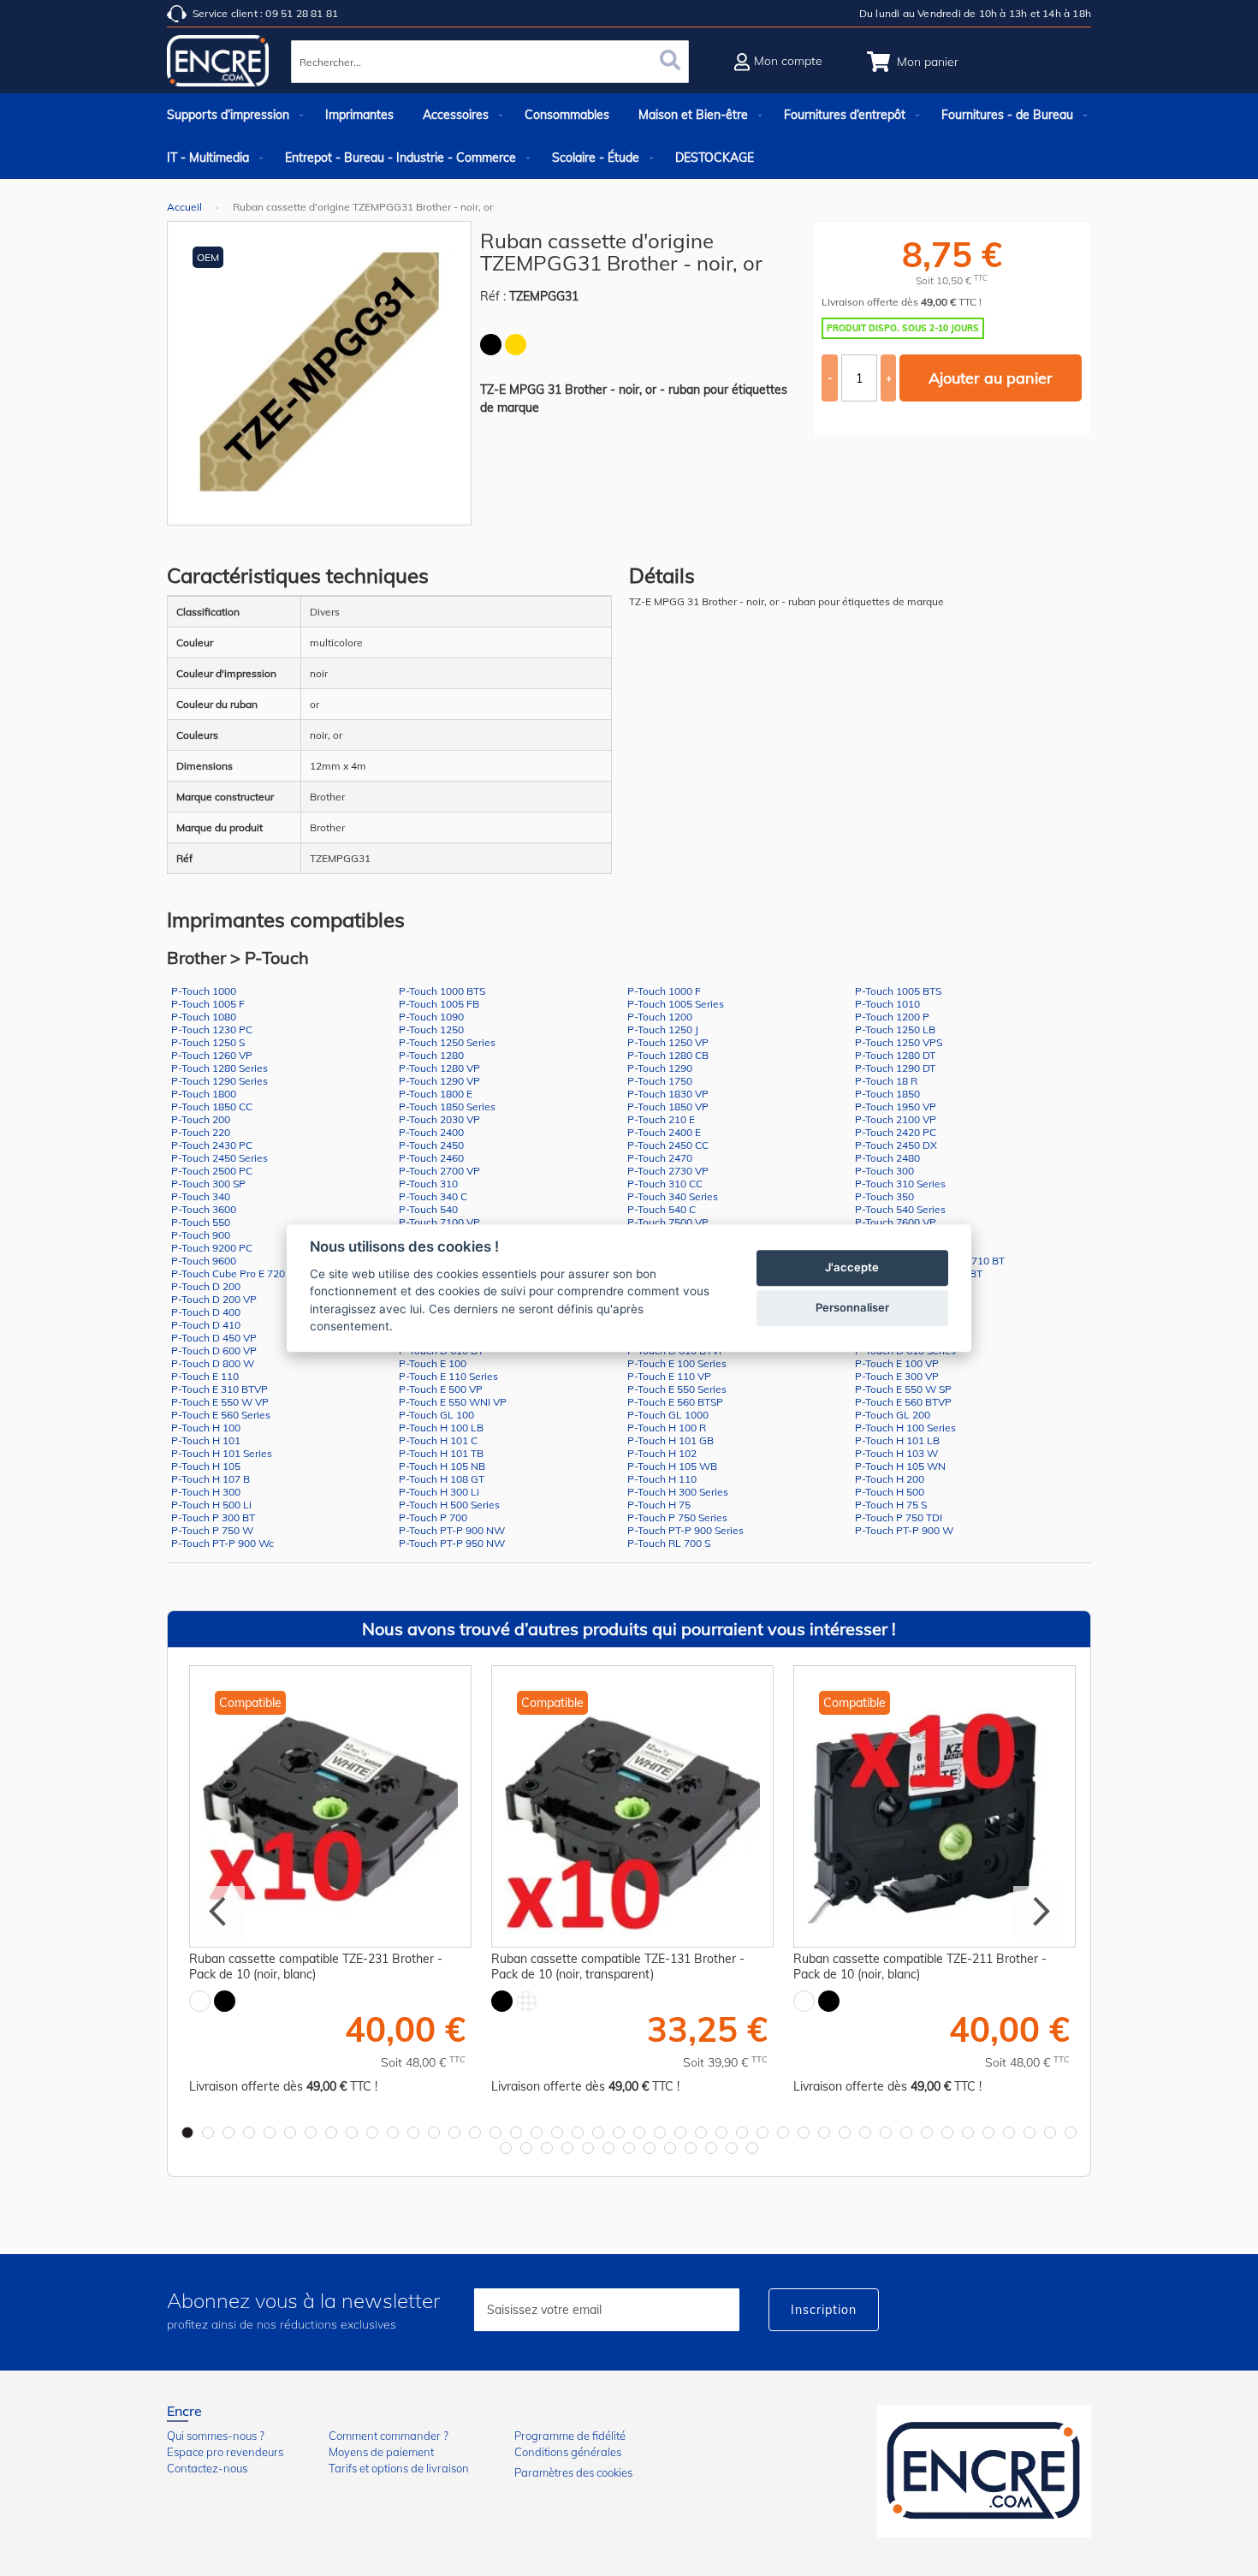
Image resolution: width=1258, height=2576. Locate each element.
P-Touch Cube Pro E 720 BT (236, 1273)
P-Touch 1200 (660, 1017)
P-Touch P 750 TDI (899, 1517)
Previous (219, 1912)
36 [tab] (906, 2133)
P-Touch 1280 (431, 1055)
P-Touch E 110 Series (448, 1376)
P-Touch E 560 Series (221, 1415)
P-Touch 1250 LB (895, 1029)
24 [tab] (660, 2133)
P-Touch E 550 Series (677, 1389)
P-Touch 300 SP (208, 1184)
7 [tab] (311, 2133)
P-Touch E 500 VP (441, 1389)
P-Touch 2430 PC (212, 1145)
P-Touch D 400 (206, 1312)
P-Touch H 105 (206, 1466)
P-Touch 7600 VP (896, 1222)
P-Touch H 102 (662, 1453)
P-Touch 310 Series (900, 1184)
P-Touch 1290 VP (439, 1081)
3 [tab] (228, 2133)
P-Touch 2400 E (664, 1132)
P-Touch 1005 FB (439, 1004)
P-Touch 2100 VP (896, 1119)
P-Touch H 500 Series (449, 1505)
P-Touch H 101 (206, 1440)
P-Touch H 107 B (211, 1479)
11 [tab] (393, 2133)
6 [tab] (290, 2133)
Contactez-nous (207, 2468)
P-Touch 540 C (662, 1209)
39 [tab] (968, 2133)
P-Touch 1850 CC (212, 1107)
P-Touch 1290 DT (895, 1068)
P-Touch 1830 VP (668, 1094)
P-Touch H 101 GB (671, 1440)
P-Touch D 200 (206, 1286)
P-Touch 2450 (431, 1145)
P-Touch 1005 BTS (898, 991)
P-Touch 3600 (204, 1209)
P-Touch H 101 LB (897, 1440)
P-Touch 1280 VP (439, 1068)
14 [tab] (454, 2133)
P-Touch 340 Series (673, 1196)
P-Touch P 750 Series (677, 1517)
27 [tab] (721, 2133)
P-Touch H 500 (890, 1492)
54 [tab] (691, 2148)
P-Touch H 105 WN (900, 1466)
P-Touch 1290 (660, 1068)
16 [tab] (495, 2133)
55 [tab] (711, 2148)
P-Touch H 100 (206, 1428)
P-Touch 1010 (887, 1004)
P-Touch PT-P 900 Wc (223, 1543)
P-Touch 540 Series (900, 1209)
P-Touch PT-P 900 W (904, 1530)
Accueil (184, 207)
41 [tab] (1009, 2133)
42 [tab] (1030, 2133)
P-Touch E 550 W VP (220, 1402)
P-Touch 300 (884, 1171)
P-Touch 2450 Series (220, 1158)
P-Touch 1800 (204, 1094)
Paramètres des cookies (573, 2472)
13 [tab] (434, 2133)
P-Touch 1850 (887, 1094)
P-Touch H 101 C (438, 1440)
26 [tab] (701, 2133)
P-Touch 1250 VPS (899, 1042)
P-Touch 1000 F (664, 991)
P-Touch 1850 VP (668, 1107)
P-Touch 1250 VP (668, 1042)
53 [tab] (670, 2148)
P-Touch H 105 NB (442, 1466)
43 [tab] (1050, 2133)
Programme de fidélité (570, 2436)
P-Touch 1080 (204, 1017)
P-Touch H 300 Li (439, 1492)
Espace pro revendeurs (225, 2452)
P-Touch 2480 (887, 1158)
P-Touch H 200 (890, 1479)
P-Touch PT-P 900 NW (452, 1530)
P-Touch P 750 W (212, 1530)
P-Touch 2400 (431, 1132)
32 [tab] (824, 2133)
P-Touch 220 (201, 1132)
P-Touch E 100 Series (677, 1363)
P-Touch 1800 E (436, 1094)
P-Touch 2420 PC (896, 1132)
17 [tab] (516, 2133)
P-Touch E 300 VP (897, 1376)
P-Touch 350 (884, 1196)
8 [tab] (331, 2133)
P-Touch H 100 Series (905, 1428)
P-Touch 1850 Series (447, 1107)
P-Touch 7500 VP (668, 1222)
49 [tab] (588, 2148)
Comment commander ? (389, 2436)
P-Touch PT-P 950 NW (452, 1543)
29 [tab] (763, 2133)
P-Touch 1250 (431, 1029)
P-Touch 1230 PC (212, 1029)
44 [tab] (1071, 2133)
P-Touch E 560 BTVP (903, 1402)
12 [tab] (413, 2133)
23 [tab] (639, 2133)
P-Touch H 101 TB (441, 1453)
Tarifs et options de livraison (399, 2468)
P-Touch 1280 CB (668, 1055)
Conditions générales (568, 2452)
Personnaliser (852, 1307)
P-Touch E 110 (205, 1376)
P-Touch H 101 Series (222, 1453)
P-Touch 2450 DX (896, 1145)
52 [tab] (650, 2148)
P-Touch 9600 (204, 1261)
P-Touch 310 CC (665, 1184)
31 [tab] (804, 2133)
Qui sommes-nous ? (216, 2436)
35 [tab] (886, 2133)
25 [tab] (680, 2133)
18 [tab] (537, 2133)
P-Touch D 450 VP (214, 1338)
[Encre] (984, 2471)
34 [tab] (865, 2133)
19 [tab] (557, 2133)
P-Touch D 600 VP (214, 1350)
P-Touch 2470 (660, 1158)
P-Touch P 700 (433, 1517)
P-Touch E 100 (433, 1363)
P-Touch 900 (201, 1235)
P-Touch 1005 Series (676, 1004)
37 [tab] (927, 2133)
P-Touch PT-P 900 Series (685, 1530)
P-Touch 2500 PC (212, 1171)
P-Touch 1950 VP (896, 1107)
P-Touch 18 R (886, 1081)
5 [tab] (270, 2133)
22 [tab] (619, 2133)
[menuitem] (231, 115)
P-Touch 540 (428, 1209)
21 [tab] (598, 2133)
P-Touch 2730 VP (668, 1171)
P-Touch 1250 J (663, 1029)
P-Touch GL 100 (436, 1415)
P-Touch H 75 (659, 1505)
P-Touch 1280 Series (220, 1068)
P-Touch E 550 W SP (903, 1389)
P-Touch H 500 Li (211, 1505)
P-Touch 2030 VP (439, 1119)
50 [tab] (608, 2148)
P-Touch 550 (201, 1222)
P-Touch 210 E (661, 1119)
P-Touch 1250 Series (447, 1042)
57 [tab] (752, 2148)
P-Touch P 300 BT (213, 1517)
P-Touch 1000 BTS (442, 991)
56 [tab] (732, 2148)
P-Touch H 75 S (891, 1505)
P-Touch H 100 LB (441, 1428)
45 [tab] (506, 2148)
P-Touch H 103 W (896, 1453)
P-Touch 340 (201, 1196)
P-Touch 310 (428, 1184)
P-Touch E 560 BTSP (675, 1402)
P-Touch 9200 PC (212, 1248)
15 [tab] (475, 2133)
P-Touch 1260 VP (212, 1055)
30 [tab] (783, 2133)
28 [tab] (742, 2133)
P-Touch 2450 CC (668, 1145)
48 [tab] (567, 2148)
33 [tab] (845, 2133)
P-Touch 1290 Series (220, 1081)
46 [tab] (526, 2148)
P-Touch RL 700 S (669, 1543)
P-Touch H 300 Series (678, 1492)
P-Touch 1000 (204, 991)
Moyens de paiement (381, 2452)
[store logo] (218, 64)
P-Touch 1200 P (892, 1017)
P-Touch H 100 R (667, 1428)
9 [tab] (352, 2133)
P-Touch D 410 (206, 1325)
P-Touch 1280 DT (895, 1055)
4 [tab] (249, 2133)
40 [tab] (988, 2133)
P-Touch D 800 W (213, 1363)
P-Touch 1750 (660, 1081)
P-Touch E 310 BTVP (220, 1389)
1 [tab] (187, 2133)
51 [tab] (629, 2148)
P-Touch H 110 (662, 1479)
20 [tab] (578, 2133)
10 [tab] (372, 2133)
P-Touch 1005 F (208, 1004)
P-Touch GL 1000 (668, 1415)
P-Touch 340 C (433, 1196)
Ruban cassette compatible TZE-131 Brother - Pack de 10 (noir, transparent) (618, 1966)
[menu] (629, 136)
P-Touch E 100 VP (897, 1363)
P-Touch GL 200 (893, 1415)
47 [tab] (547, 2148)
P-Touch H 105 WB (672, 1466)
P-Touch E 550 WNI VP (453, 1402)
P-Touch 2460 (431, 1158)
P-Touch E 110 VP (669, 1376)
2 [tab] (208, 2133)
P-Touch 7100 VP (439, 1222)
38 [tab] (947, 2133)
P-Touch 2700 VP (439, 1171)
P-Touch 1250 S (208, 1042)
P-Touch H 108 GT (442, 1479)
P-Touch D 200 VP (214, 1299)
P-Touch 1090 (431, 1017)
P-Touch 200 (201, 1119)
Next (1039, 1912)
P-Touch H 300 (206, 1492)
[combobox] (490, 62)
